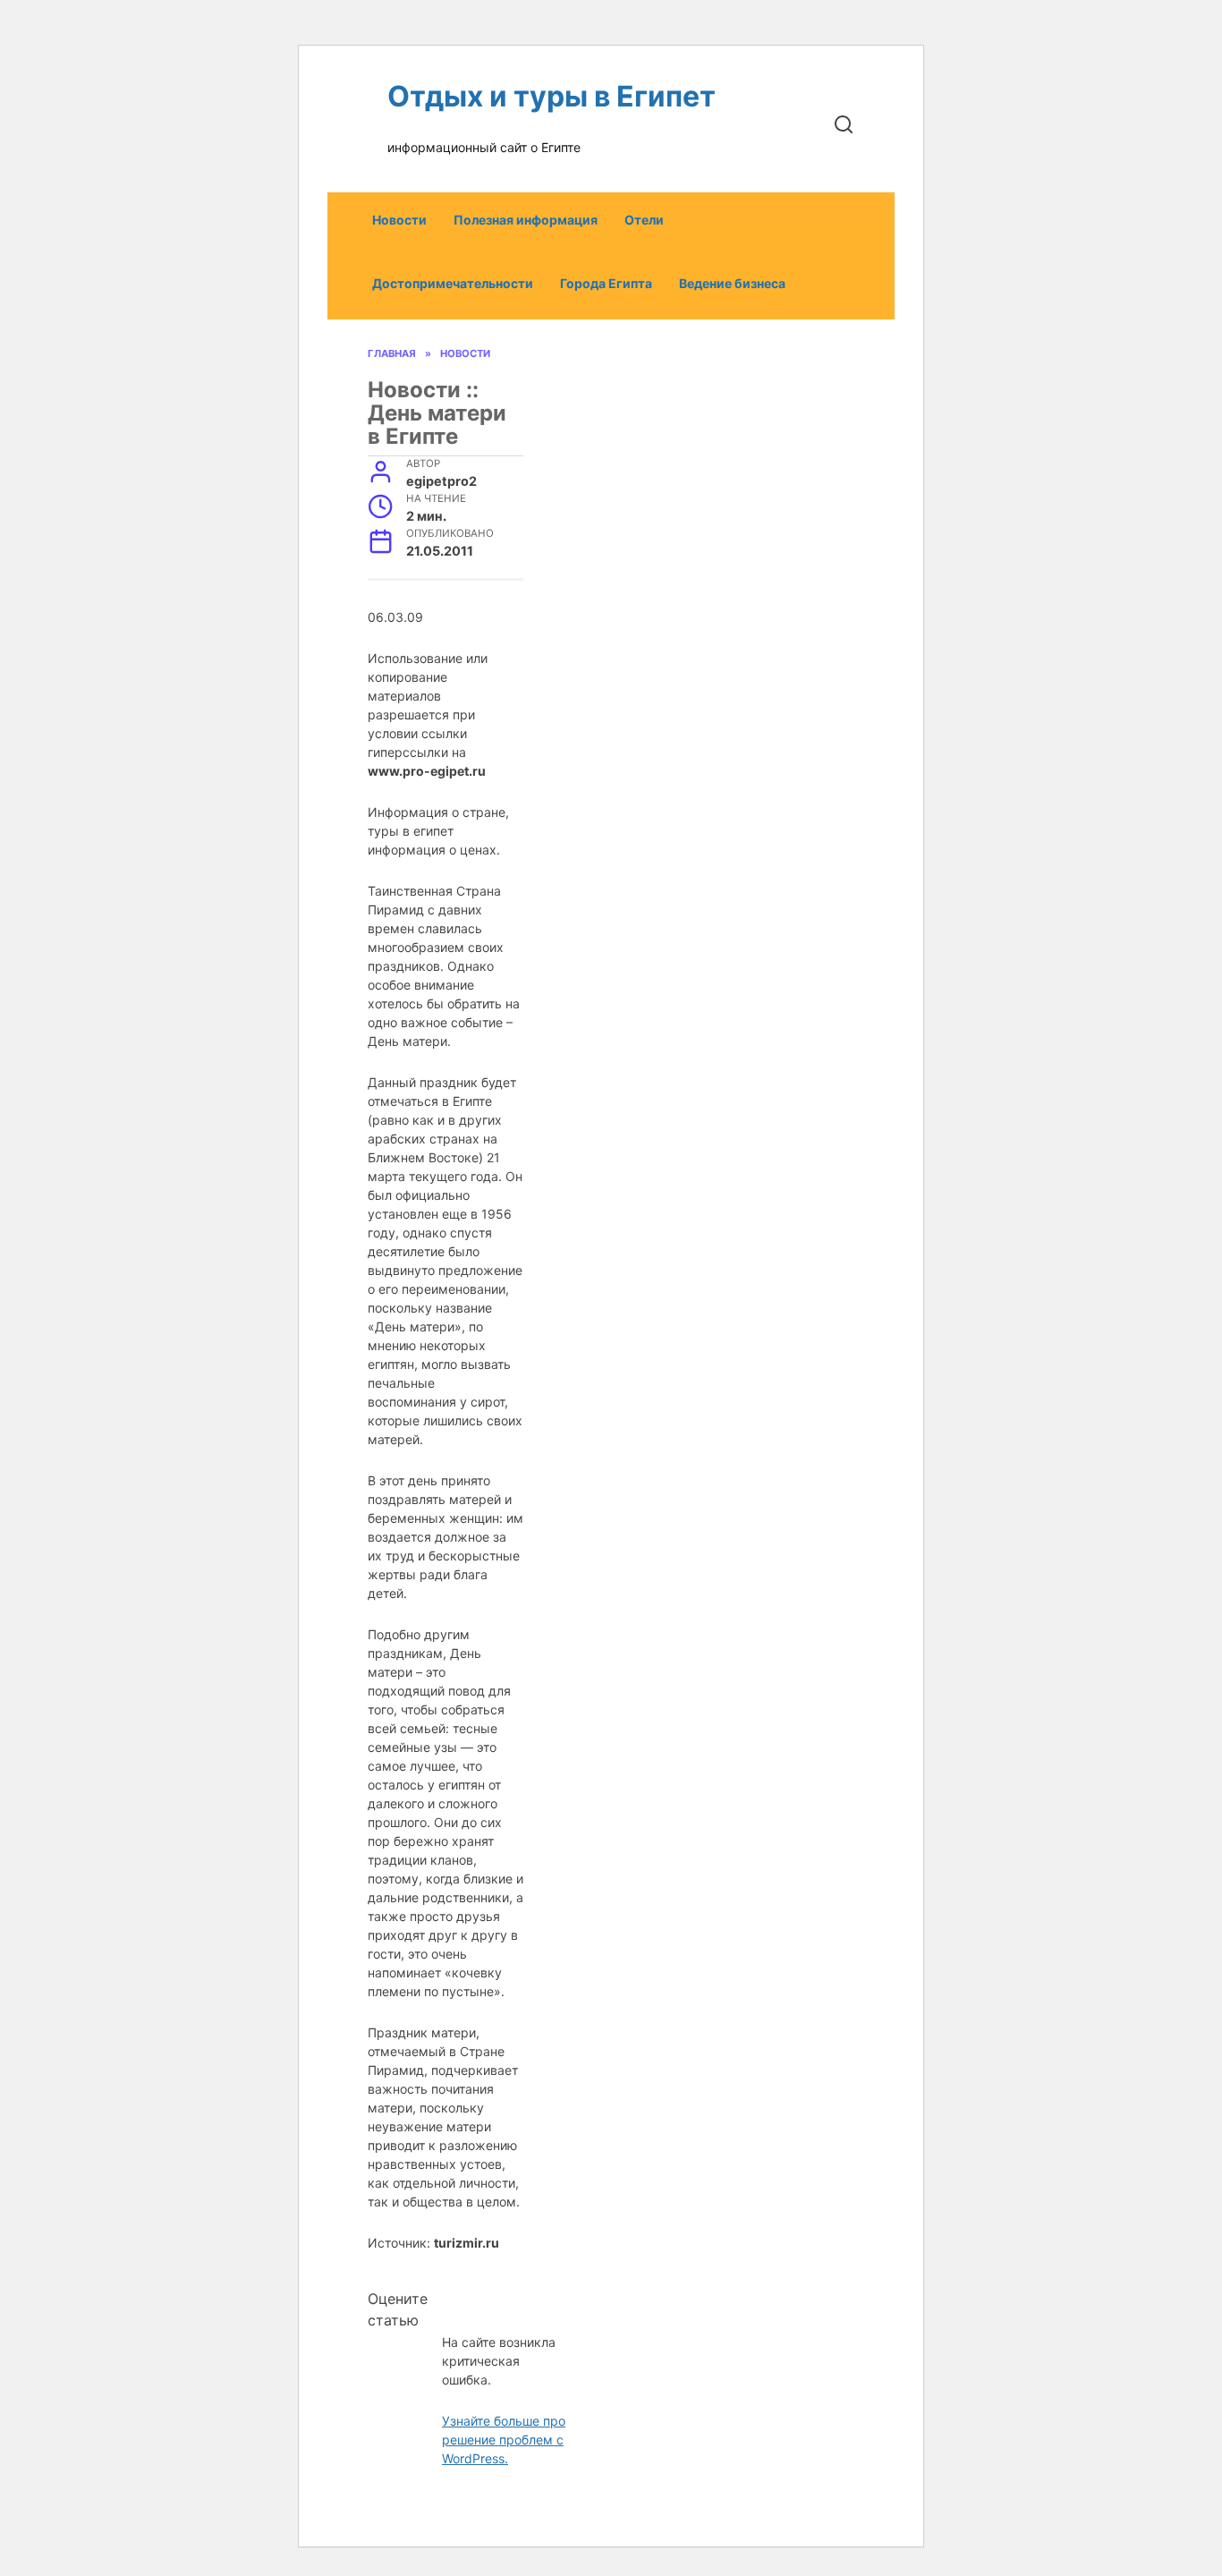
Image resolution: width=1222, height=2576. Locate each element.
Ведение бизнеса (732, 283)
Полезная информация (526, 220)
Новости (399, 220)
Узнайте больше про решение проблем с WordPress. (504, 2440)
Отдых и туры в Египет (552, 96)
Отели (644, 220)
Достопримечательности (453, 283)
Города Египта (606, 283)
